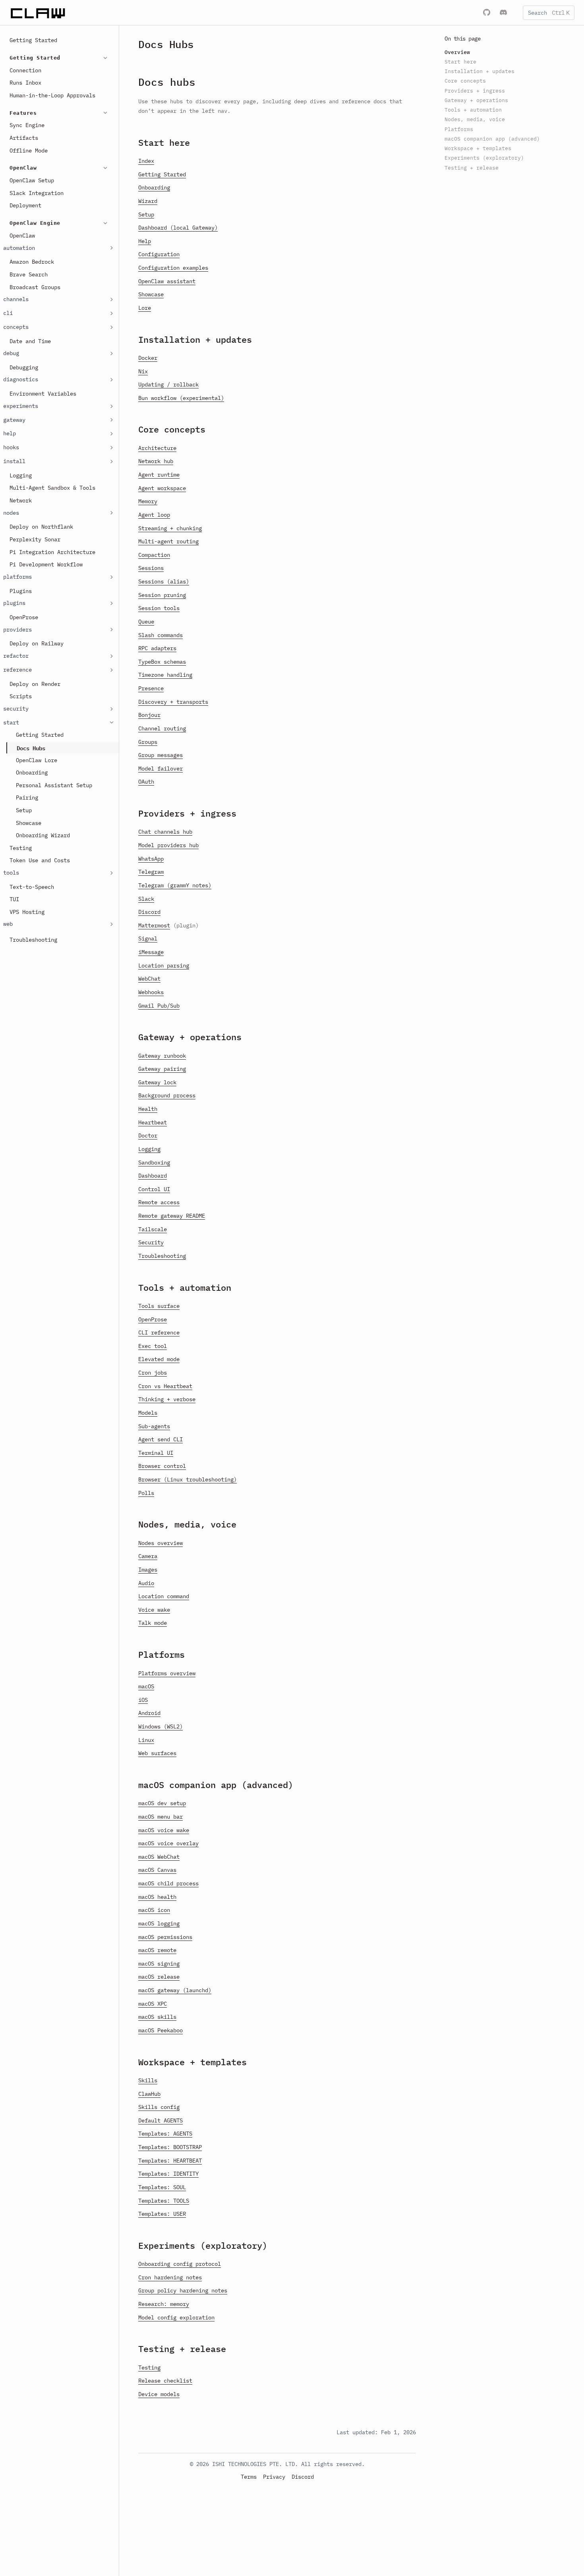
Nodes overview (161, 1543)
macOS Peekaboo (161, 2030)
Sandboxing (154, 1162)
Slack (146, 899)
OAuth (146, 782)
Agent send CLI (161, 1439)
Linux (146, 1740)
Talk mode (153, 1623)
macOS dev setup (162, 1803)
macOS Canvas (157, 1870)
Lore (145, 308)
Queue (146, 622)
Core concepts (172, 429)
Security (151, 1242)
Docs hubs (167, 82)
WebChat (149, 979)
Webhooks (151, 992)
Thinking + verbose (167, 1399)
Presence (151, 688)
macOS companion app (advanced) (216, 1785)
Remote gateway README (172, 1216)
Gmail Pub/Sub (159, 1006)
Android (149, 1713)
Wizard (148, 201)
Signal (148, 938)
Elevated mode (159, 1359)
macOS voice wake (164, 1830)
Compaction (154, 555)
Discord (149, 912)
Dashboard (153, 1176)
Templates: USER (162, 2214)
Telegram (151, 872)
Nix (143, 371)
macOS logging (159, 1923)
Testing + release (182, 2349)
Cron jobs (153, 1373)
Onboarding (154, 187)
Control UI (154, 1189)
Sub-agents (154, 1426)
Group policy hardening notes (183, 2290)
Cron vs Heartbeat (165, 1386)
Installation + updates (195, 339)
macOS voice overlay (168, 1843)
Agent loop (154, 515)
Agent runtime (159, 475)
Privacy (274, 2477)
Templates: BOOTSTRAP (170, 2147)
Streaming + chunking (170, 528)
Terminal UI (156, 1453)
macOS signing (159, 1964)
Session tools (159, 608)
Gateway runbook (162, 1056)
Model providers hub (168, 845)
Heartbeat (153, 1122)
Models (148, 1413)
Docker (148, 358)
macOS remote (157, 1950)
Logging (149, 1149)
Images (148, 1570)
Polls (146, 1493)
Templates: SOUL (162, 2187)
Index (146, 161)
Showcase (151, 294)
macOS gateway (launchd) (175, 1990)
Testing (149, 2367)
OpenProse (153, 1319)
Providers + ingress (187, 813)
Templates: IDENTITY (168, 2174)
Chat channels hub (165, 832)
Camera (148, 1556)
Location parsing (164, 966)
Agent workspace (162, 488)
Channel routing (162, 728)
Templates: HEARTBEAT (170, 2161)
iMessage (151, 952)
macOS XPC (153, 2004)
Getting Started (162, 174)
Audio (146, 1583)
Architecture (157, 448)
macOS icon (154, 1910)
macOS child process (168, 1883)
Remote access (159, 1202)
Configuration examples (173, 268)
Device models (159, 2394)
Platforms (161, 1654)
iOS (143, 1700)
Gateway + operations (190, 1037)
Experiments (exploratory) (203, 2245)
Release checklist (165, 2381)
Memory (148, 501)
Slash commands (161, 635)
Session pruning (162, 595)
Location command (164, 1596)
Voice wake (154, 1610)
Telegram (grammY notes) (175, 885)
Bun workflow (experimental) (181, 398)
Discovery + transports (173, 702)
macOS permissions (165, 1937)
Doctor (148, 1135)
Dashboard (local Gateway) (178, 228)
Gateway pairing (162, 1069)
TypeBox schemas (162, 662)
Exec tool (153, 1346)
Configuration (159, 254)
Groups (148, 742)
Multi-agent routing (168, 541)
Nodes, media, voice (187, 1524)
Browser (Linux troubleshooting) (188, 1479)
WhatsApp (151, 859)
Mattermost (154, 925)
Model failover (161, 769)
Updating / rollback (168, 384)
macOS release (159, 1977)
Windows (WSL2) (161, 1726)
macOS (146, 1686)
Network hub (156, 461)
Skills (148, 2080)
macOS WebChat (159, 1857)
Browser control (162, 1466)
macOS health (157, 1897)
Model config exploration (176, 2317)
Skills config (159, 2107)
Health (148, 1109)
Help (145, 241)
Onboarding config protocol (180, 2264)
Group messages (161, 755)
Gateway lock (157, 1082)
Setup (146, 214)
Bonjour (149, 715)
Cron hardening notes (170, 2277)
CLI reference (159, 1332)
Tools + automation (185, 1287)
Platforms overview (167, 1673)
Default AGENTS (161, 2120)
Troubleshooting (162, 1256)
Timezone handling (165, 675)
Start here (164, 142)
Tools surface (159, 1306)
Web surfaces (157, 1753)
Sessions (151, 568)
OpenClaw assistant (167, 281)
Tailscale (153, 1229)
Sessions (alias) (164, 581)
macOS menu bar (161, 1817)
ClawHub (149, 2094)
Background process (167, 1095)
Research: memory (164, 2304)
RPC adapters (157, 648)
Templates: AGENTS (165, 2134)
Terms (249, 2477)
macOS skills (157, 2017)
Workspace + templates (192, 2062)
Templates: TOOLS (164, 2201)
